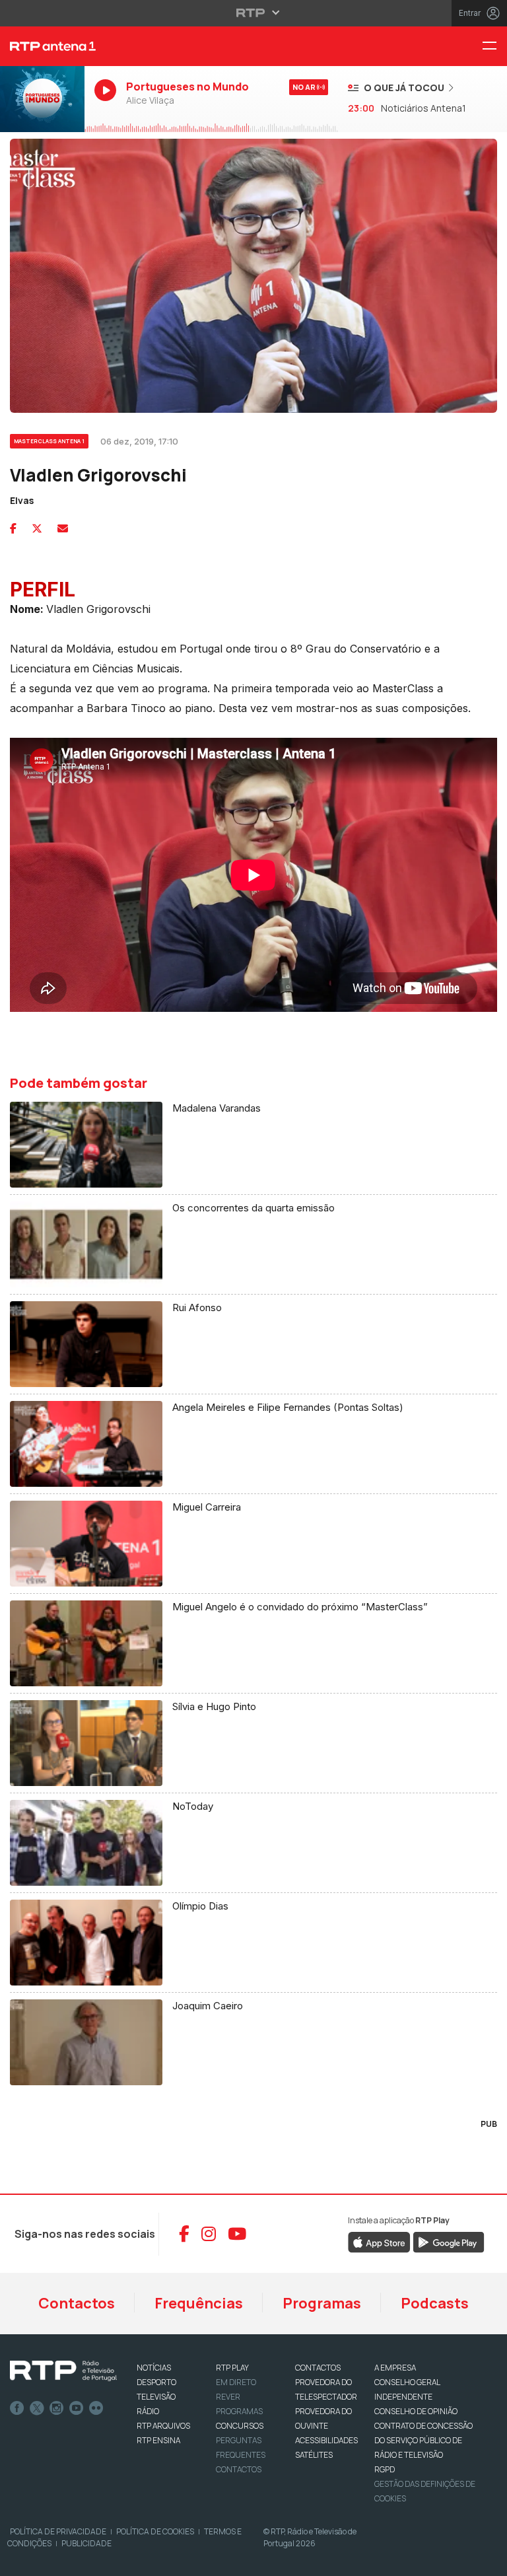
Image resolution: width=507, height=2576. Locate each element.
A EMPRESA (395, 2368)
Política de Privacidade (58, 2531)
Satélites (314, 2455)
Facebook (17, 2408)
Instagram (57, 2408)
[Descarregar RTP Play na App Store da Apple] (379, 2241)
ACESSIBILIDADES (326, 2440)
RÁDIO (148, 2411)
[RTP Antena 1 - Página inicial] (42, 46)
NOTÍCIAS (154, 2368)
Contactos (77, 2303)
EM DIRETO (236, 2382)
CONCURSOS (240, 2426)
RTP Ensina (158, 2440)
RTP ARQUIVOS (163, 2426)
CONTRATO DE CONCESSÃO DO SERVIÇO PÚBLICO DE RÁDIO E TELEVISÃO (423, 2440)
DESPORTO (156, 2382)
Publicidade (86, 2543)
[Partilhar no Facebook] (13, 528)
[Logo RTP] (63, 2371)
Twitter (37, 2408)
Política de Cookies (155, 2531)
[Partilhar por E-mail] (63, 528)
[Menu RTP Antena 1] (494, 47)
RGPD (385, 2469)
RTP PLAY (232, 2368)
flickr (96, 2408)
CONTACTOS (318, 2368)
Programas (322, 2303)
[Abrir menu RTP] (254, 13)
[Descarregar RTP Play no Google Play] (449, 2241)
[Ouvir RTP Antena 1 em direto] (42, 99)
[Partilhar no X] (37, 528)
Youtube (77, 2408)
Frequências (199, 2303)
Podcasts (435, 2303)
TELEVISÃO (156, 2397)
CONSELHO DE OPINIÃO (416, 2411)
